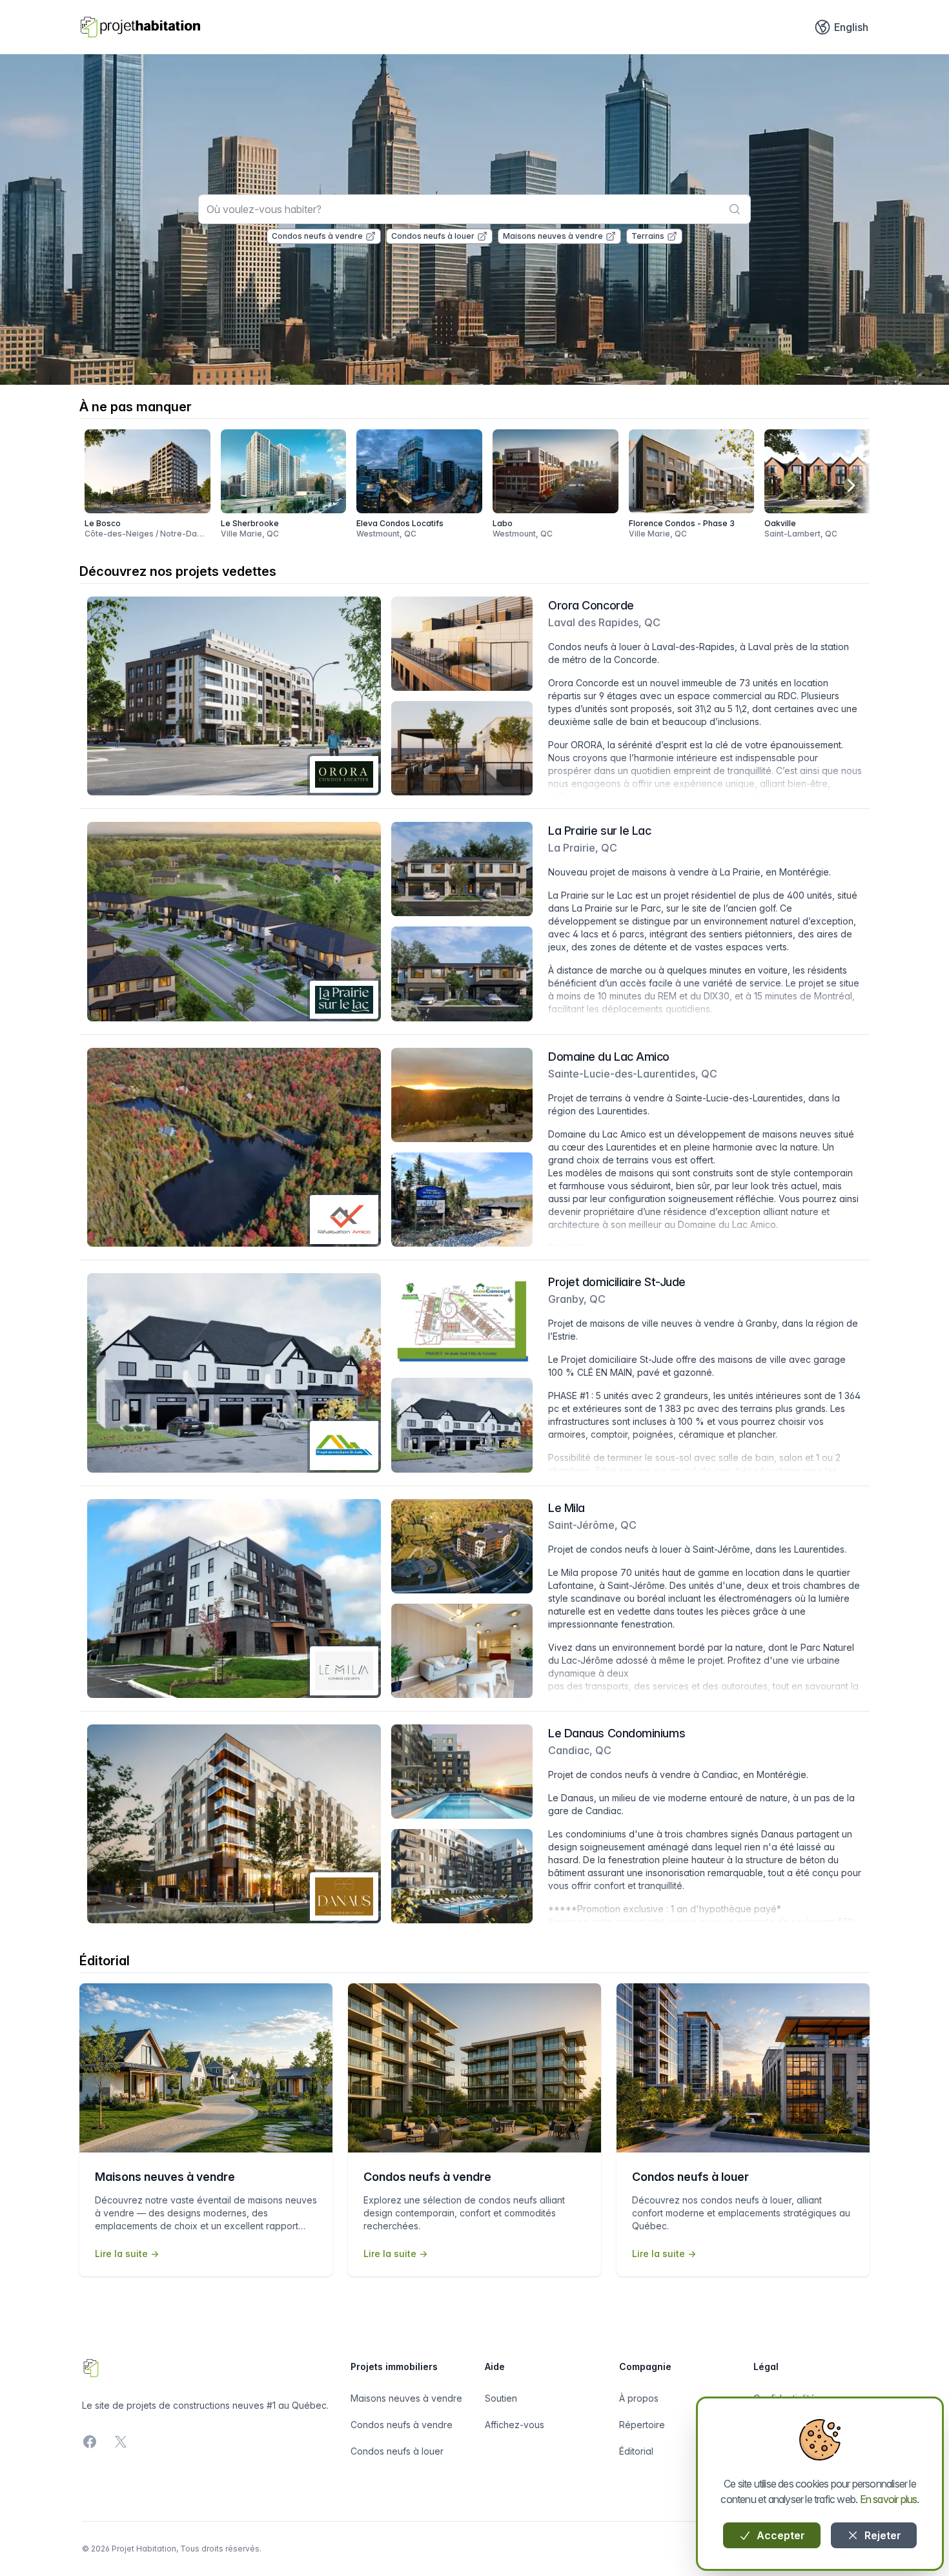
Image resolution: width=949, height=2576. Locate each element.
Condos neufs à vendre (317, 236)
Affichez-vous (515, 2425)
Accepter (780, 2535)
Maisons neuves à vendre (553, 236)
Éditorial (636, 2451)
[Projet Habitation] (140, 27)
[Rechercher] (735, 209)
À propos (639, 2398)
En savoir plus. (890, 2499)
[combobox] (474, 209)
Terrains (648, 236)
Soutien (501, 2398)
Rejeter (882, 2535)
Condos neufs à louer (433, 236)
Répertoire (642, 2425)
